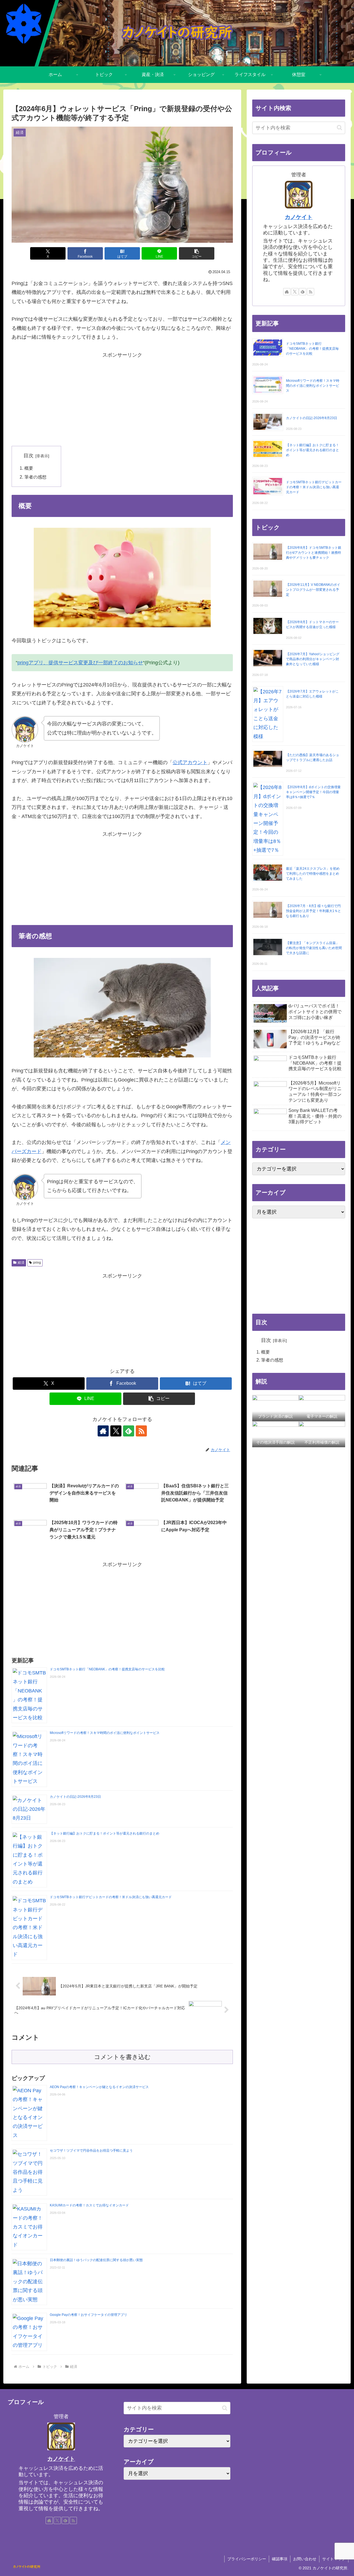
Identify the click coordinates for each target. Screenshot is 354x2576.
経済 (21, 1263)
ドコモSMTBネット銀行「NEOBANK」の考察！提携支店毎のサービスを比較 (107, 1669)
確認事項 (280, 2559)
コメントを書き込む (122, 2057)
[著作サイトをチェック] (103, 1431)
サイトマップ (334, 2559)
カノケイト (299, 217)
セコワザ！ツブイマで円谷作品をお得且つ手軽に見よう (91, 2151)
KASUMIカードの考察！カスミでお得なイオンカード (89, 2205)
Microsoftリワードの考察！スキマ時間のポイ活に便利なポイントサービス (105, 1733)
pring (37, 1263)
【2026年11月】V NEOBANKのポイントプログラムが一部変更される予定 (313, 590)
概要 (29, 468)
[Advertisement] (122, 398)
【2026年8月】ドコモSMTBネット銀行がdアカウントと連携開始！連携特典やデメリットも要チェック (314, 553)
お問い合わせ (305, 2559)
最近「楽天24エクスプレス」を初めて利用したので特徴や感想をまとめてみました (313, 874)
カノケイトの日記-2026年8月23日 (75, 1797)
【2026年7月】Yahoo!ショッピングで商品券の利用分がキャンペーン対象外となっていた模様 (313, 659)
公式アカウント (190, 762)
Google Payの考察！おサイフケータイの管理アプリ (88, 2315)
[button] (197, 253)
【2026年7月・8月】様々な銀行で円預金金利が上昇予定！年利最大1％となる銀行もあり (313, 911)
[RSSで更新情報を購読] (141, 1431)
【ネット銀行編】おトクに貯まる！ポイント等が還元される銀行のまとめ (105, 1833)
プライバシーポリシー (247, 2559)
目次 (28, 456)
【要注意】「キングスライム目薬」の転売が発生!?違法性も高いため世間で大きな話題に (314, 948)
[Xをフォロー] (116, 1431)
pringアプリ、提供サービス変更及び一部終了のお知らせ (80, 663)
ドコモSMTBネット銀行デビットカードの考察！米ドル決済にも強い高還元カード (111, 1897)
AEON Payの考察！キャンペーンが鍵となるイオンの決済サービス (99, 2087)
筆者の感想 (35, 477)
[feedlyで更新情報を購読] (129, 1431)
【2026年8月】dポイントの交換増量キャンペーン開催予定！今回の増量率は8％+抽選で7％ (313, 792)
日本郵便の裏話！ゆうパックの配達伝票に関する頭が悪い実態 (96, 2260)
